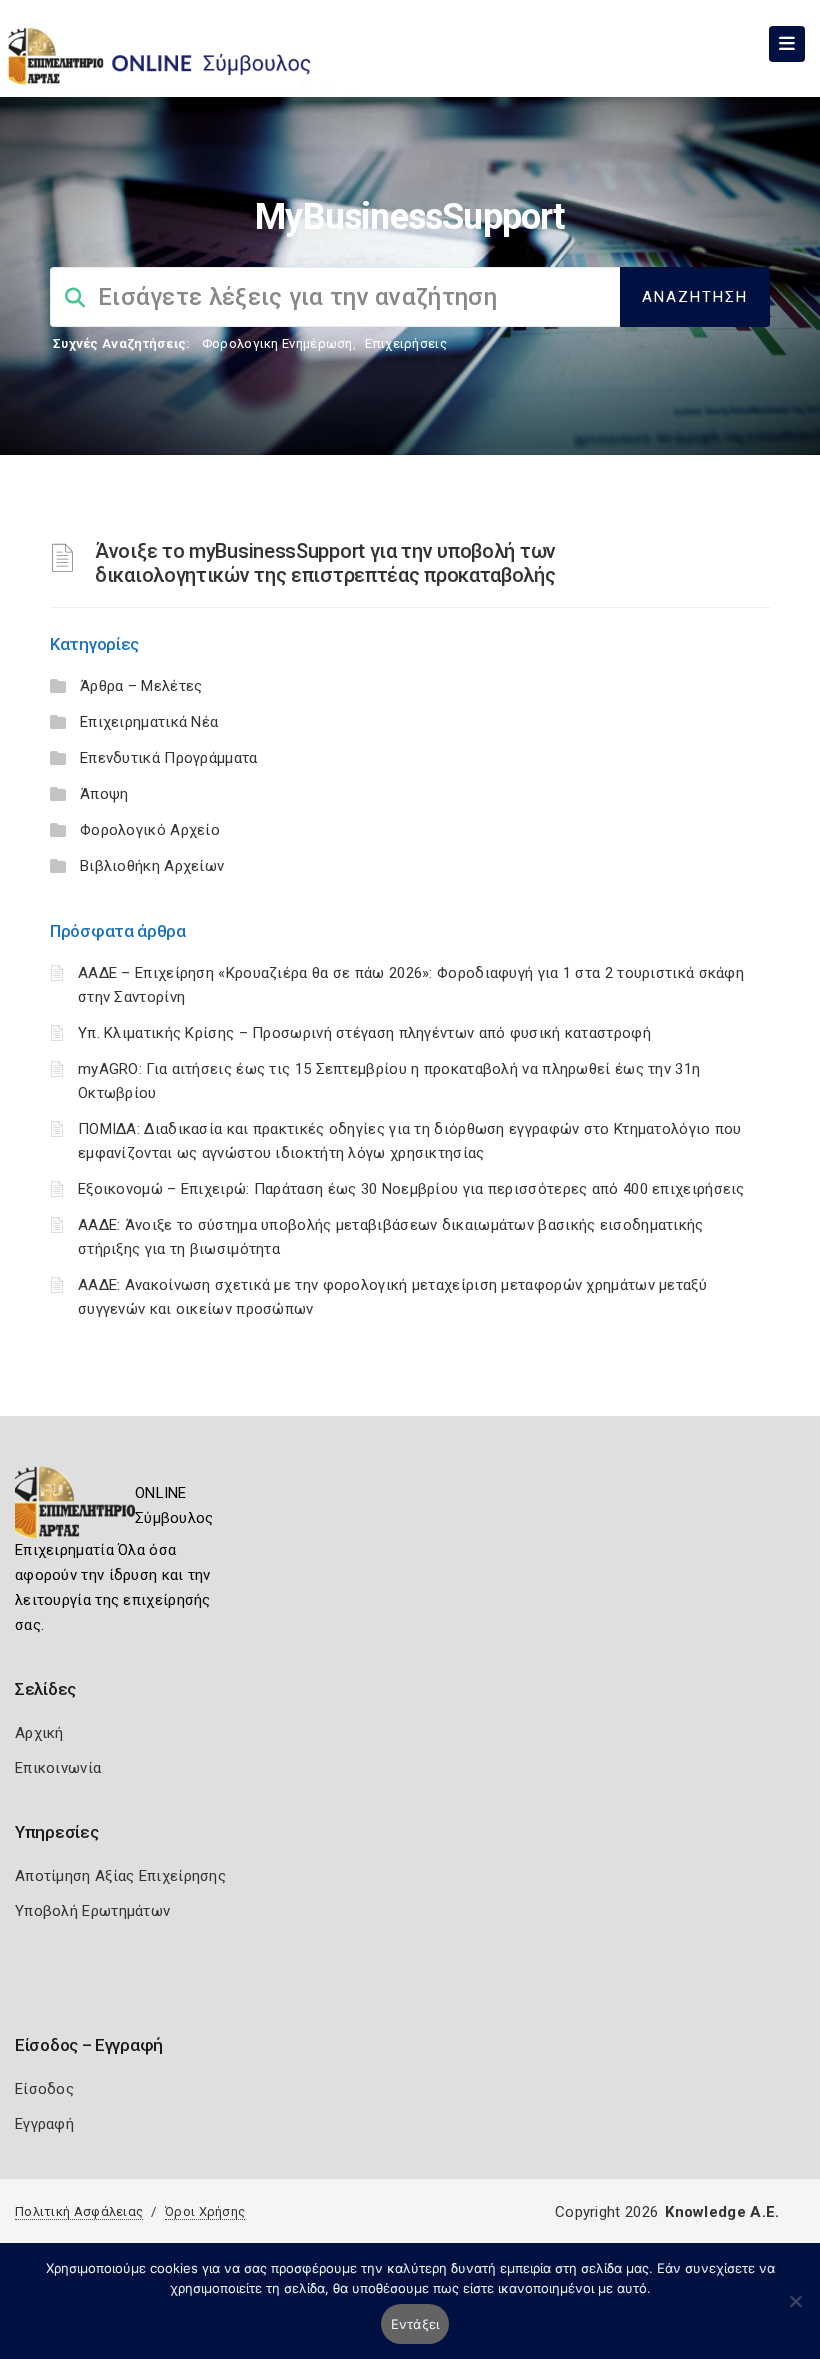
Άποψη (104, 794)
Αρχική (39, 1733)
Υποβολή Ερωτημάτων (92, 1911)
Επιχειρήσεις (406, 343)
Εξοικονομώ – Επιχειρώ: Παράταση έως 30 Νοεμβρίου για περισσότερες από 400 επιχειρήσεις (411, 1189)
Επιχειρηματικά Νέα (149, 722)
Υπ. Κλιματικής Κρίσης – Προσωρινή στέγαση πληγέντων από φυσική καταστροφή (364, 1033)
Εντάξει (415, 2324)
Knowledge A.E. (722, 2212)
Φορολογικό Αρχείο (150, 830)
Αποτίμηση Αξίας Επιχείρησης (120, 1876)
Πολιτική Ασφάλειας (79, 2211)
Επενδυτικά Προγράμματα (169, 758)
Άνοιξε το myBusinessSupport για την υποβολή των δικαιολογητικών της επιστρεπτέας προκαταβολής (325, 563)
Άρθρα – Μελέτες (141, 686)
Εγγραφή (44, 2124)
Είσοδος (44, 2089)
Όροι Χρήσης (205, 2211)
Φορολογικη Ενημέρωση (277, 343)
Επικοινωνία (58, 1768)
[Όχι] (795, 2311)
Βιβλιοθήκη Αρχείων (152, 866)
